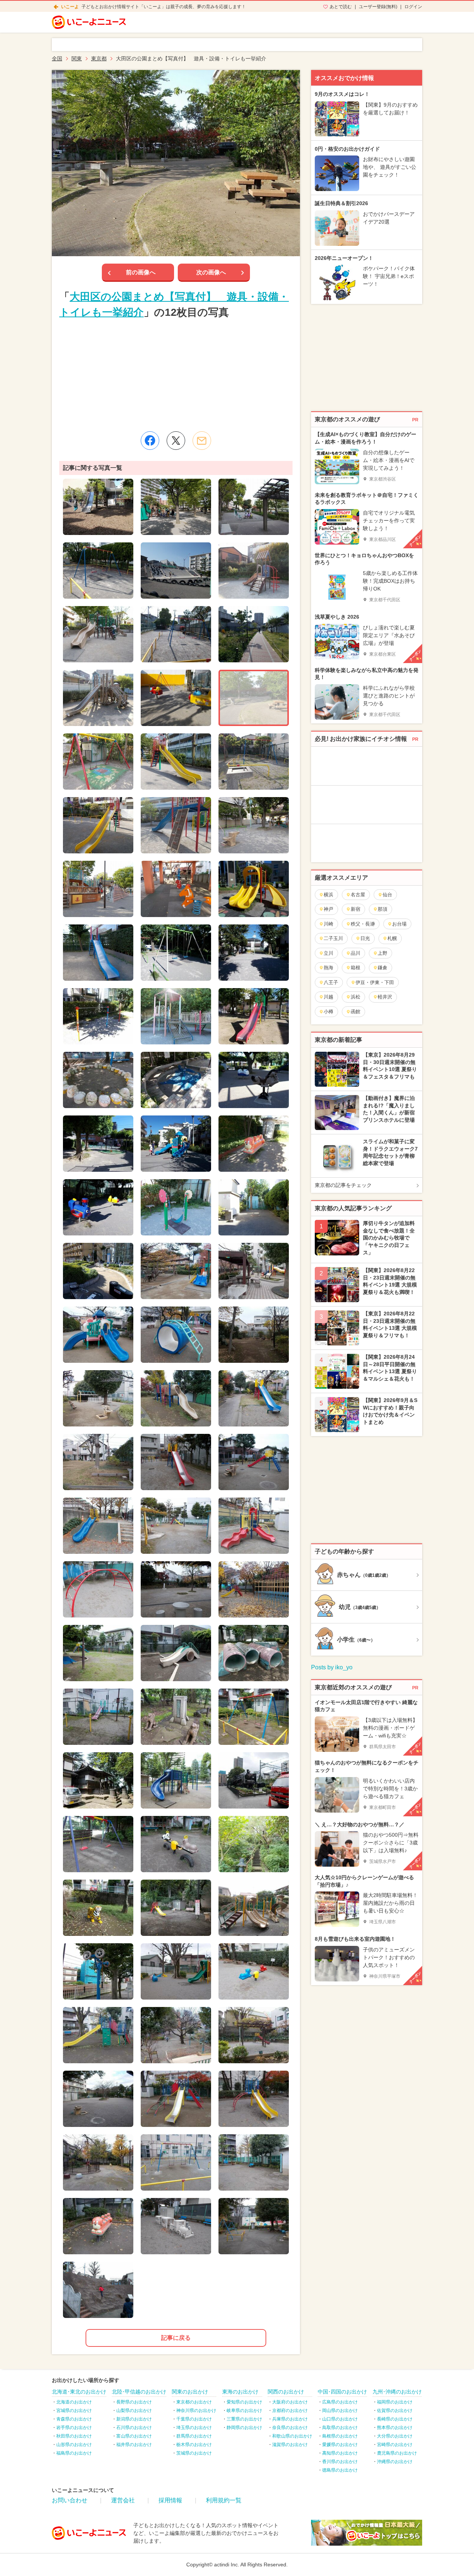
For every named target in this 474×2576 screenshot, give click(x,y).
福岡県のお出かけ (395, 2402)
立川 (328, 953)
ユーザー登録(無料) (378, 7)
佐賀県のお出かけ (395, 2411)
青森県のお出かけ (74, 2419)
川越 (328, 997)
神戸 (328, 909)
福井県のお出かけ (134, 2445)
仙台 (387, 895)
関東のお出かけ (190, 2392)
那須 (383, 909)
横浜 (328, 895)
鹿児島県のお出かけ (397, 2453)
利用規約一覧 (224, 2500)
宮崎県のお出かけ (395, 2445)
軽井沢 (385, 997)
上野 (383, 953)
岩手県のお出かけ (74, 2428)
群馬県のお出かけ (194, 2436)
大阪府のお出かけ (290, 2402)
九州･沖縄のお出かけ (397, 2392)
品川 (355, 953)
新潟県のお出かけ (134, 2419)
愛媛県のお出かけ (340, 2445)
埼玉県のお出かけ (194, 2428)
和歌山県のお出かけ (292, 2436)
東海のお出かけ (240, 2392)
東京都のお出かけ (194, 2402)
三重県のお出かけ (244, 2419)
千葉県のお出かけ (194, 2419)
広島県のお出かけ (340, 2402)
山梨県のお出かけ (134, 2411)
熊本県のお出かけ (395, 2428)
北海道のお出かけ (74, 2402)
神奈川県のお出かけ (196, 2411)
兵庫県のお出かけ (290, 2419)
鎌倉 (383, 968)
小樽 (328, 1012)
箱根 (355, 968)
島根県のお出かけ (340, 2436)
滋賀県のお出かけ (290, 2445)
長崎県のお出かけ (395, 2419)
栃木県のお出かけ (194, 2445)
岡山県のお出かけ (340, 2411)
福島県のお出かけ (74, 2453)
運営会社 (123, 2500)
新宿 (355, 909)
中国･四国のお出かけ (342, 2392)
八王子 (331, 982)
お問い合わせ (70, 2500)
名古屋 (358, 895)
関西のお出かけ (286, 2392)
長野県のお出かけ (134, 2402)
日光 (365, 938)
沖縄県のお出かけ (395, 2462)
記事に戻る (176, 2338)
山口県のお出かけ (340, 2419)
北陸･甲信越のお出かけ (139, 2392)
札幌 (392, 938)
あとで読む (341, 7)
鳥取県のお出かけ (340, 2428)
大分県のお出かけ (395, 2436)
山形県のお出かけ (74, 2445)
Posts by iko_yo (332, 1667)
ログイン (413, 7)
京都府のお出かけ (290, 2411)
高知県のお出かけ (340, 2453)
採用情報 (170, 2500)
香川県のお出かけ (340, 2462)
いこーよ (70, 7)
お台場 (399, 924)
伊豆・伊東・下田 (375, 982)
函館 (355, 1012)
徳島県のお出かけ (340, 2470)
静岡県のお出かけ (244, 2428)
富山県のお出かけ (134, 2436)
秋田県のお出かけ (74, 2436)
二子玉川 (333, 938)
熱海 (328, 968)
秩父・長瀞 (363, 924)
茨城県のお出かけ (194, 2453)
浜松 (355, 997)
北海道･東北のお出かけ (79, 2392)
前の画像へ (141, 272)
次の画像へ (211, 272)
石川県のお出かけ (134, 2428)
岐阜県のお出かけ (244, 2411)
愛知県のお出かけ (244, 2402)
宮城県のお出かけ (74, 2411)
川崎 (328, 924)
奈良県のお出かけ (290, 2428)
